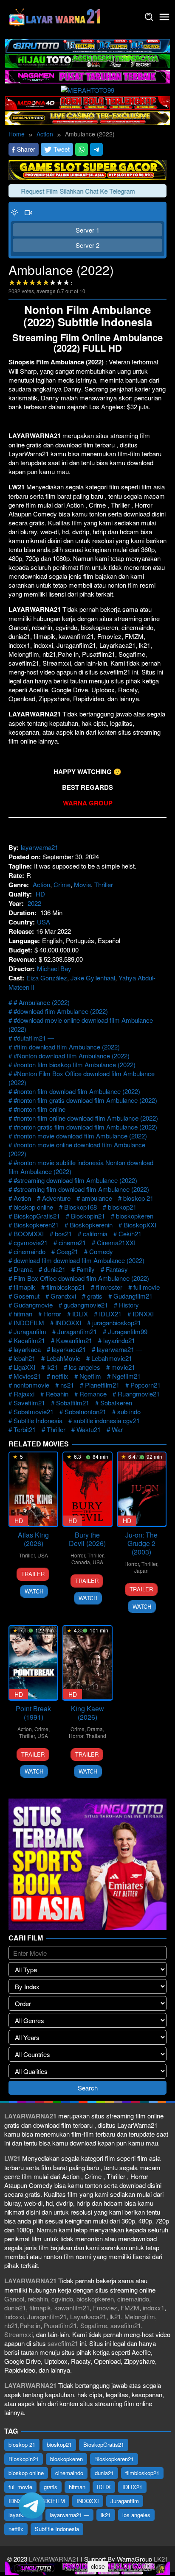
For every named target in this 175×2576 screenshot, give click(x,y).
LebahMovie (63, 1358)
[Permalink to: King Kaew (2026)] (87, 1663)
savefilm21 (126, 2325)
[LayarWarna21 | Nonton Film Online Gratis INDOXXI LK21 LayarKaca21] (55, 16)
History (129, 1305)
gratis (95, 1296)
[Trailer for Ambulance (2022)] (28, 212)
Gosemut (27, 1296)
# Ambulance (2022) (42, 1002)
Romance (93, 1394)
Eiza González (47, 978)
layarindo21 (119, 1340)
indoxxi (14, 2316)
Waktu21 (89, 1429)
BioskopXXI (140, 1225)
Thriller (104, 884)
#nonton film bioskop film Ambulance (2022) (75, 1065)
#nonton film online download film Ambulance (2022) (86, 1118)
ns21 (67, 1385)
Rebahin (57, 1394)
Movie (82, 884)
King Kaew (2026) (87, 1713)
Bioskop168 (80, 1207)
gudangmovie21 (86, 1305)
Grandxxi (63, 1296)
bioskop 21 (138, 1198)
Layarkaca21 (88, 2316)
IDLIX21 (110, 1314)
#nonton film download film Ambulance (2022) (77, 1091)
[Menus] (164, 17)
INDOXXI (68, 1323)
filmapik (24, 1287)
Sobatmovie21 (34, 1412)
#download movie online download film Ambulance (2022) (81, 1024)
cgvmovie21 (31, 1242)
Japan (141, 1570)
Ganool (14, 2299)
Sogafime (94, 2325)
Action (41, 884)
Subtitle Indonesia (38, 1420)
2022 (34, 903)
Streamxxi (18, 2334)
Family (86, 1269)
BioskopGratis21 (37, 1216)
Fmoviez (105, 2308)
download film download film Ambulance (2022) (79, 1260)
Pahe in (30, 2325)
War (117, 1429)
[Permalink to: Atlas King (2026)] (33, 1489)
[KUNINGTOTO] (87, 169)
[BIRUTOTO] (87, 45)
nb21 (11, 2325)
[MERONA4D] (87, 102)
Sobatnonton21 (85, 1412)
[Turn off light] (14, 212)
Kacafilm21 (29, 1340)
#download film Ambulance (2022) (61, 1011)
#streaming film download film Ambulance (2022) (81, 1189)
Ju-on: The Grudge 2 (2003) (141, 1543)
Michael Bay (54, 968)
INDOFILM (29, 1323)
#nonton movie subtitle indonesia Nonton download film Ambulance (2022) (81, 1167)
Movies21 (27, 1376)
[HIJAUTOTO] (87, 60)
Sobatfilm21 (73, 1403)
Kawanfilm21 (74, 1340)
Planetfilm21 (102, 1385)
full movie (147, 1287)
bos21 (63, 1234)
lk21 (52, 1367)
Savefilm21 (29, 1403)
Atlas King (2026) (33, 1539)
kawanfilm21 (72, 2308)
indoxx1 (154, 2308)
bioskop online (33, 1207)
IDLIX (80, 1314)
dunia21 (55, 1269)
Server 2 (87, 245)
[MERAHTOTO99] (87, 89)
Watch (34, 1591)
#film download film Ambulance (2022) (67, 1047)
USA (44, 922)
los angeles (85, 1367)
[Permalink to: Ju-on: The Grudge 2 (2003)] (142, 1489)
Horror (52, 1314)
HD (40, 894)
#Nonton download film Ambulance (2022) (72, 1056)
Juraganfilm (30, 1331)
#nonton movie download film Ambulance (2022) (80, 1136)
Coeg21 (67, 1251)
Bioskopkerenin (91, 1225)
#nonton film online (40, 1109)
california (95, 1234)
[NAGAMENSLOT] (87, 76)
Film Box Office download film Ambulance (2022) (81, 1278)
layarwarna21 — (120, 1349)
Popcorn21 (145, 1385)
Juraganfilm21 (77, 1331)
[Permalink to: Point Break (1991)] (33, 1663)
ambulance (97, 1198)
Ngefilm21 (126, 1376)
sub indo (129, 1412)
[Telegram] (96, 149)
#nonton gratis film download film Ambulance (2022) (85, 1127)
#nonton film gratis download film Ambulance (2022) (85, 1100)
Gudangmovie (33, 1305)
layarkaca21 (69, 1349)
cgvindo (62, 2299)
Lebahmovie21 (112, 1358)
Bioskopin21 (88, 1216)
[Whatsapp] (82, 149)
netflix (60, 1376)
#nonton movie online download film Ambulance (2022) (77, 1149)
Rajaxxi (24, 1394)
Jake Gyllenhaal (93, 978)
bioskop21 (122, 1207)
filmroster (109, 1287)
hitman (23, 1314)
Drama (23, 1269)
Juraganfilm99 (128, 1331)
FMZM (130, 2308)
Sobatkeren (116, 1403)
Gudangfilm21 (133, 1296)
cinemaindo (30, 1251)
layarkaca (27, 1349)
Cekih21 (130, 1234)
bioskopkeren (135, 1216)
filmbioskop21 (66, 1287)
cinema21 (72, 1242)
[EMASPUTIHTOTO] (87, 117)
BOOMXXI (29, 1234)
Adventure (56, 1198)
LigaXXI (24, 1367)
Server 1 (87, 230)
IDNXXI (143, 1314)
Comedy (101, 1251)
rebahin (38, 2299)
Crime (62, 884)
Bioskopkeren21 (36, 1225)
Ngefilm (90, 1376)
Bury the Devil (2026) (87, 1539)
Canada (81, 1562)
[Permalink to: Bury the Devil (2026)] (87, 1489)
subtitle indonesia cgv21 (107, 1420)
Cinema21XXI (116, 1242)
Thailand (96, 1736)
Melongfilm (140, 2316)
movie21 (123, 1367)
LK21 (160, 2559)
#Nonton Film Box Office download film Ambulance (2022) (82, 1078)
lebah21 (24, 1358)
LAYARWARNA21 (54, 2559)
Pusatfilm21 (60, 2325)
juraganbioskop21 (117, 1323)
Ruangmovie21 (139, 1394)
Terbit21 (25, 1429)
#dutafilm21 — (34, 1038)
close (98, 2566)
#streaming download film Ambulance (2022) (75, 1180)
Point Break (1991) (33, 1713)
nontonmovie (31, 1385)
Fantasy (117, 1269)
